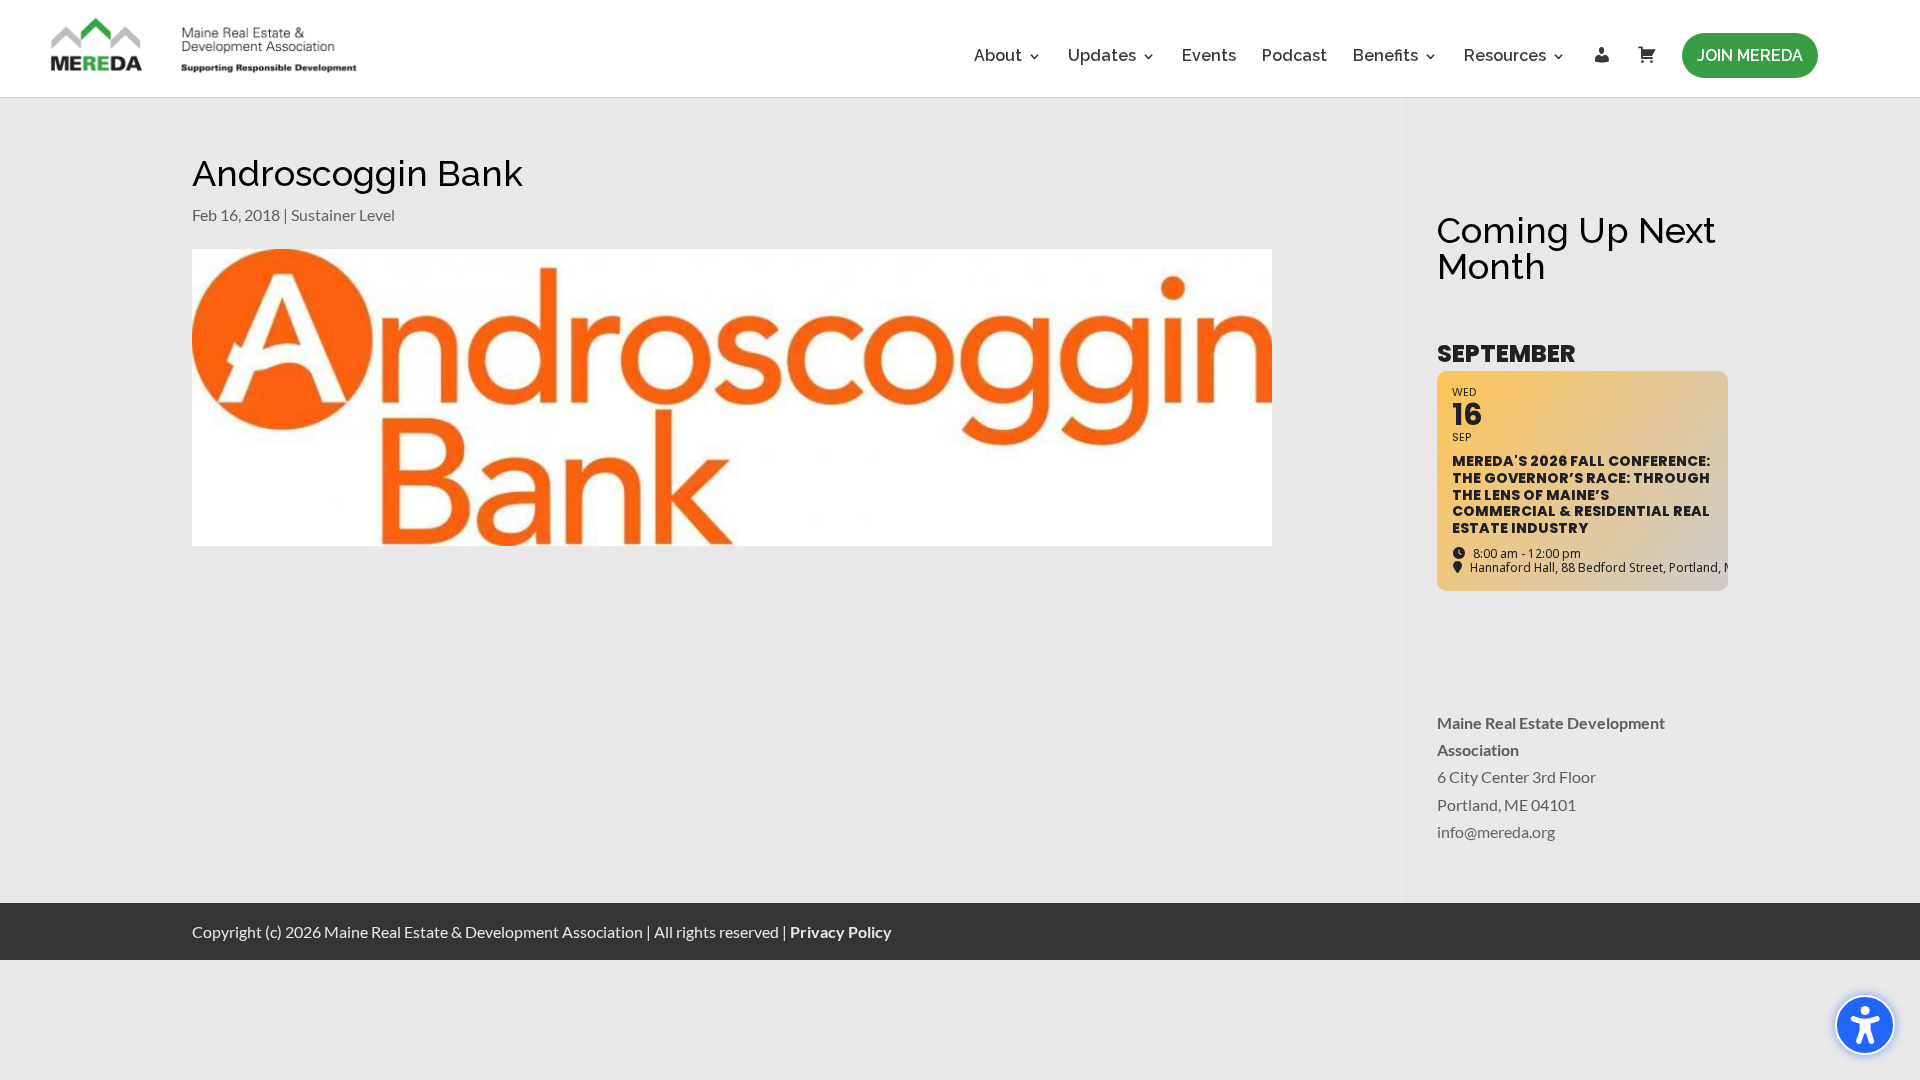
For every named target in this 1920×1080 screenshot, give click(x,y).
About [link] (998, 57)
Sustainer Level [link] (343, 214)
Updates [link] (1102, 57)
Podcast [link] (1294, 57)
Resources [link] (1505, 57)
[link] (205, 47)
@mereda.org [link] (1509, 831)
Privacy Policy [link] (841, 931)
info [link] (1450, 831)
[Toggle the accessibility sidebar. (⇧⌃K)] (1865, 1025)
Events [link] (1209, 57)
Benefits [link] (1385, 57)
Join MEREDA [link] (1750, 55)
